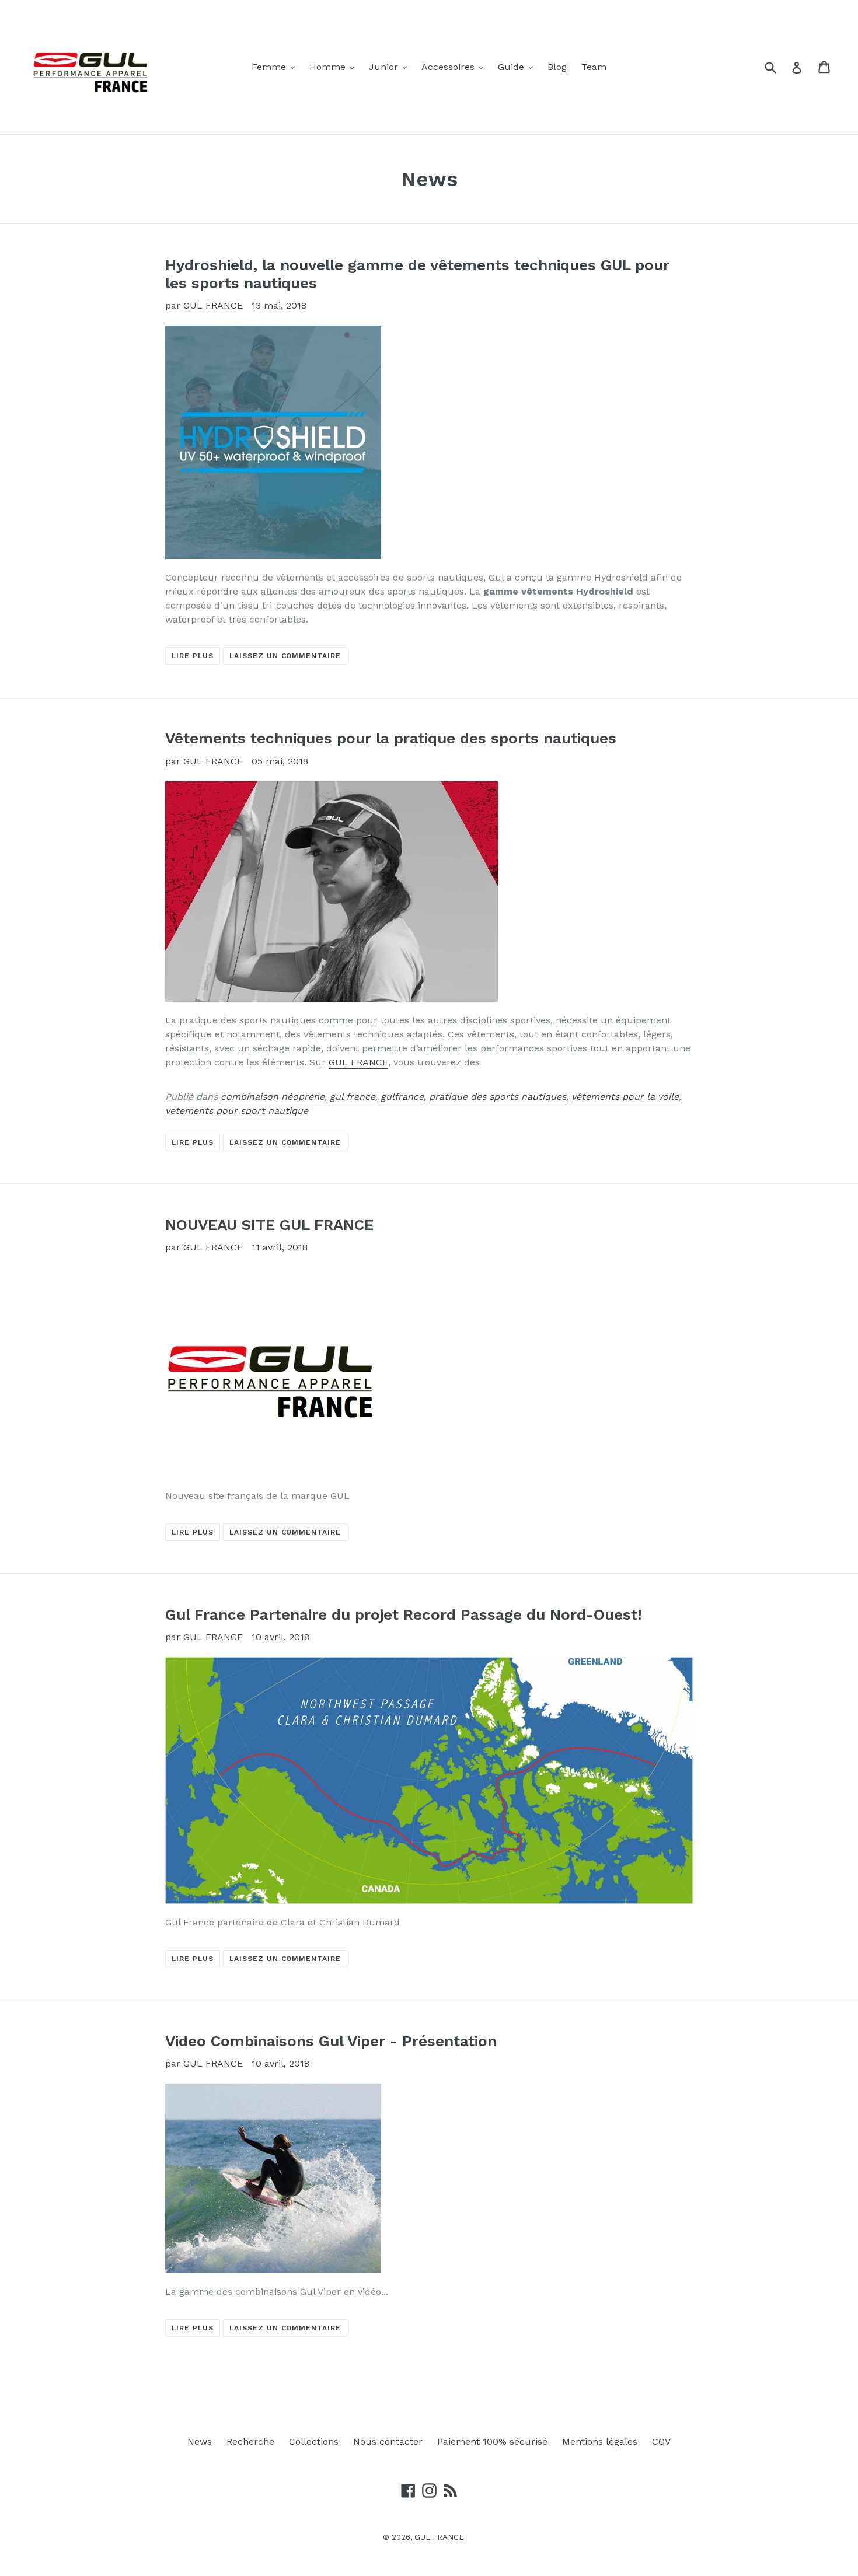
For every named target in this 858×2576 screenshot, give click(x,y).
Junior (391, 67)
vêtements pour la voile (625, 1097)
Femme (276, 67)
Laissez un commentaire (285, 656)
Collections (314, 2442)
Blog (557, 67)
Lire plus (193, 656)
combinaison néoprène (273, 1097)
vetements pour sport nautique (237, 1111)
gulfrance (402, 1097)
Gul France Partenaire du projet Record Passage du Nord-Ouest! (404, 1614)
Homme (335, 67)
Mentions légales (600, 2442)
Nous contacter (388, 2442)
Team (594, 67)
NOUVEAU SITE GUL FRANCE (269, 1225)
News (200, 2442)
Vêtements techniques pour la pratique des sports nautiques (391, 738)
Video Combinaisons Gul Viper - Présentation (331, 2041)
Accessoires (455, 67)
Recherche (250, 2442)
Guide (518, 67)
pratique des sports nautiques (498, 1097)
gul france (353, 1097)
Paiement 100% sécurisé (492, 2442)
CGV (661, 2442)
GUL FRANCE (358, 1062)
